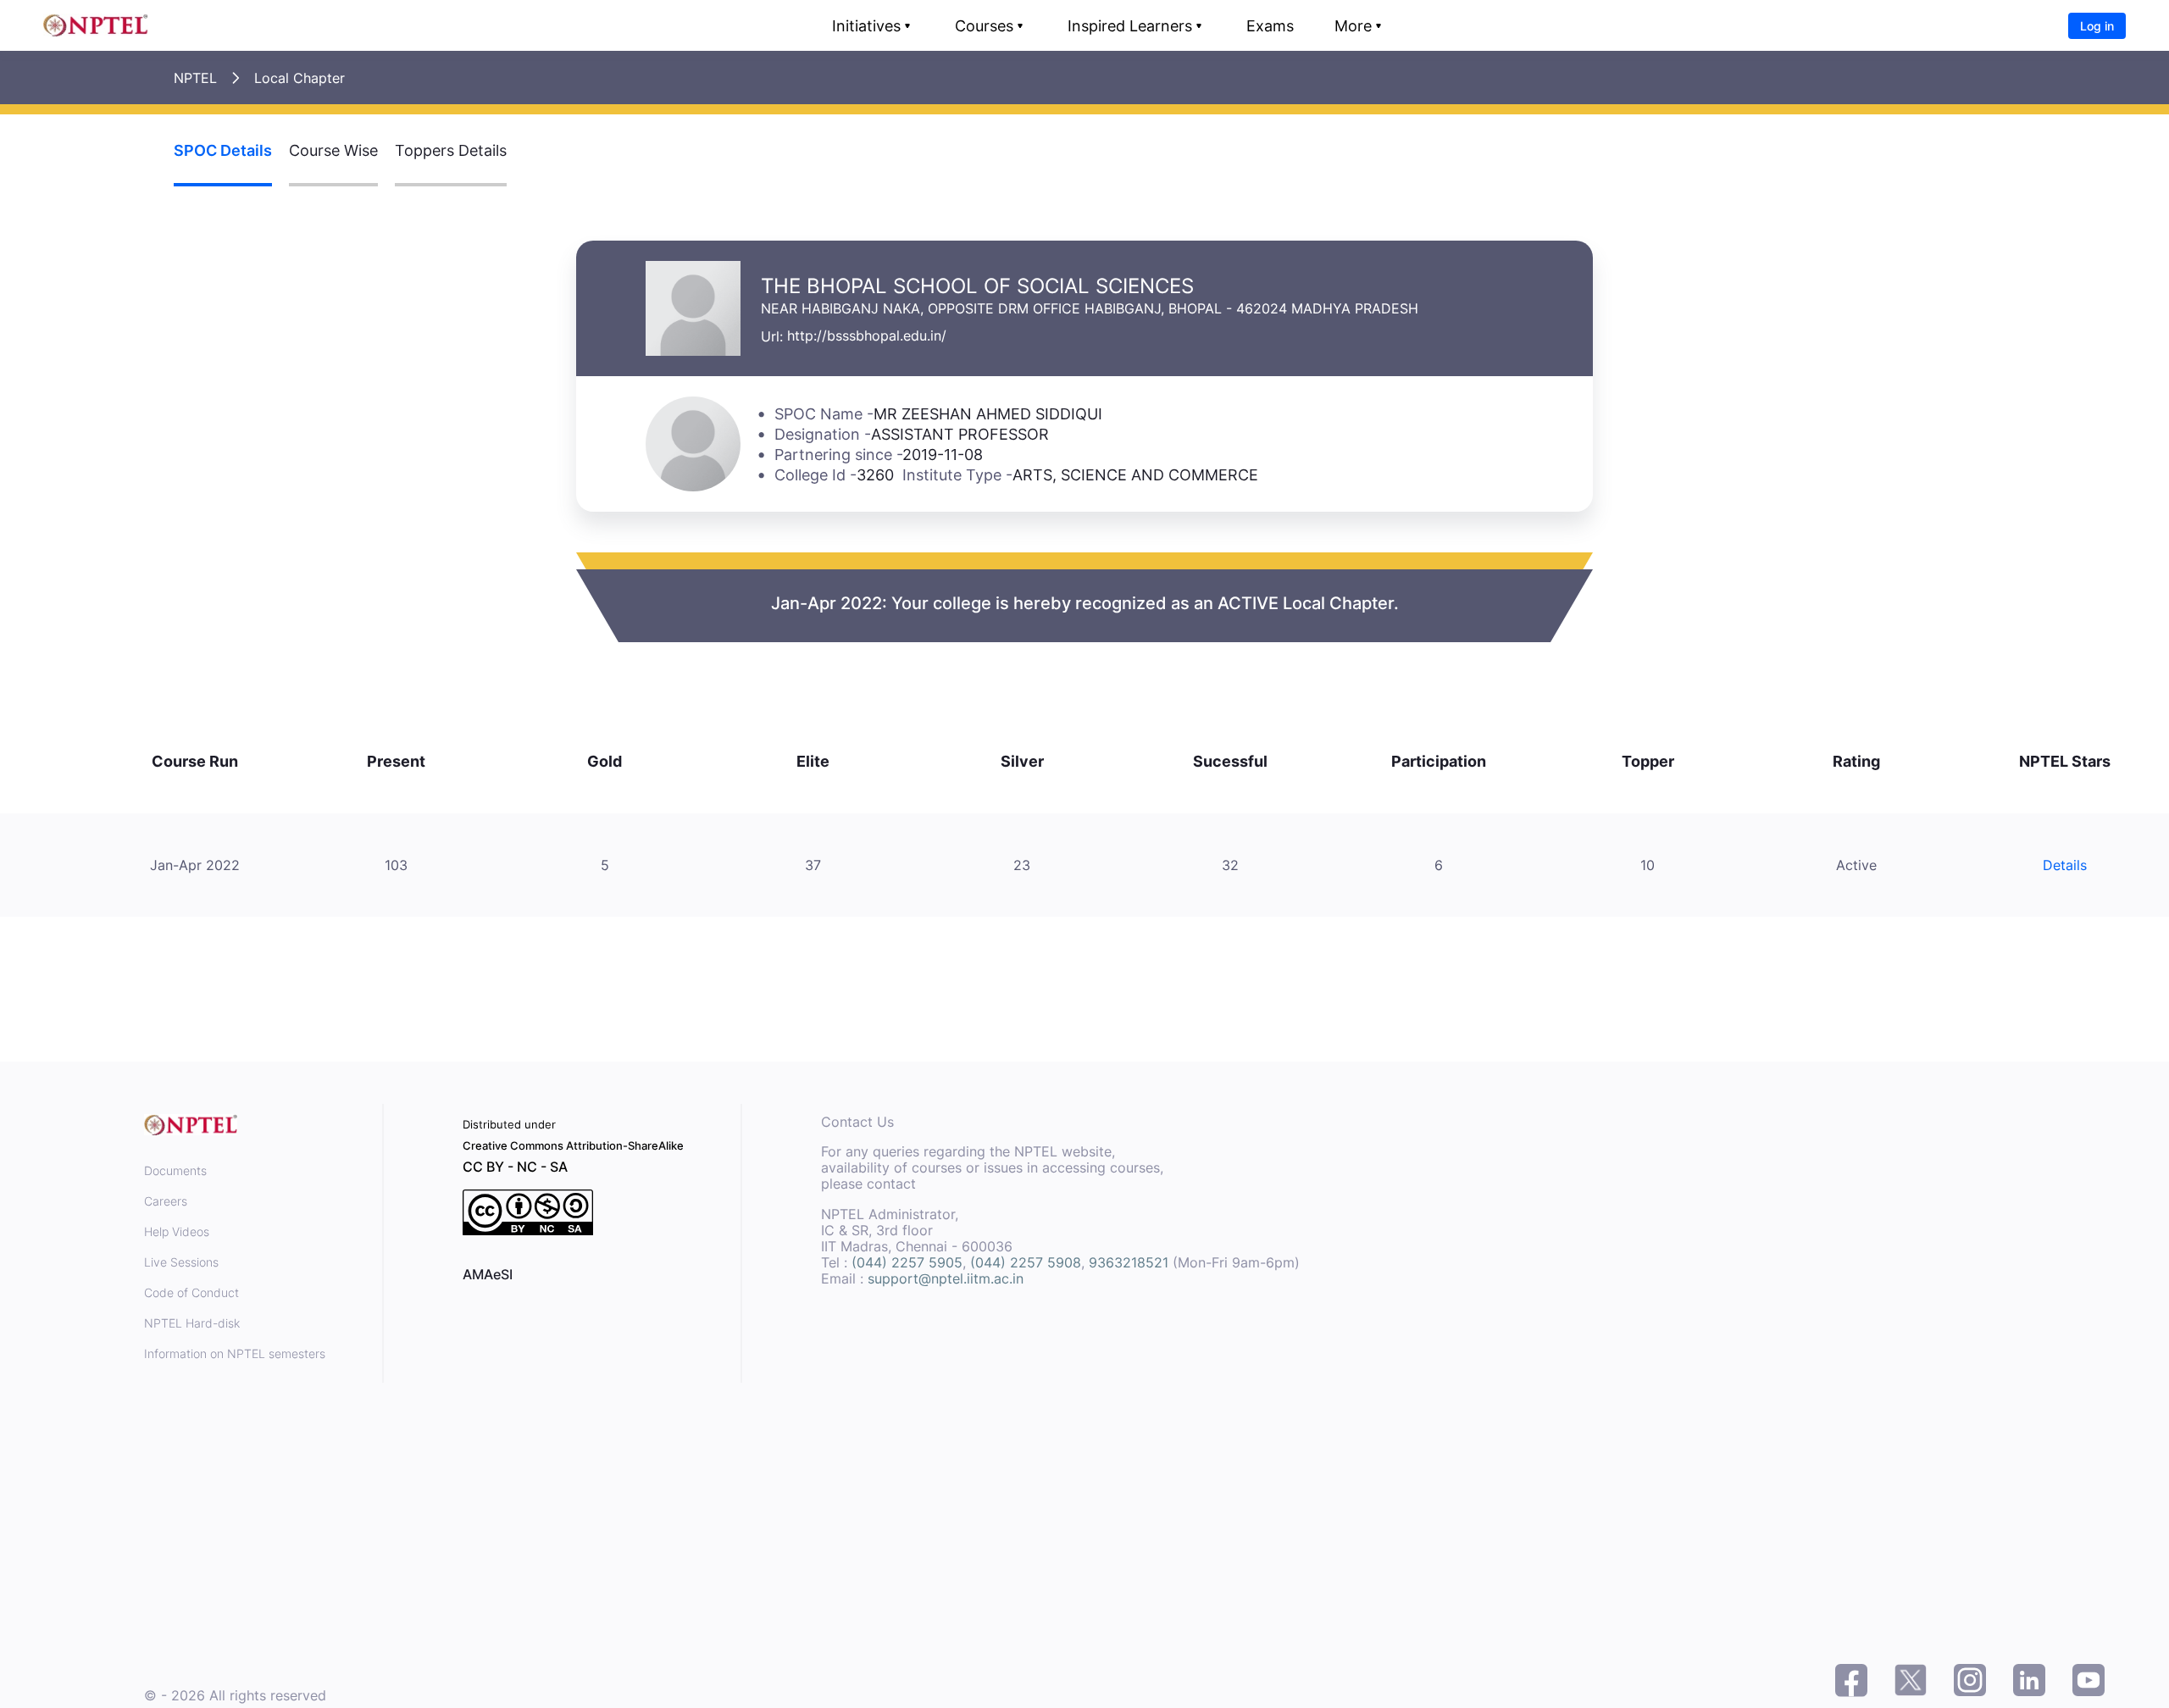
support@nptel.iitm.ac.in (946, 1278)
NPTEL (195, 78)
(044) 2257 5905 (907, 1262)
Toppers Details (451, 150)
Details (2065, 865)
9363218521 (1129, 1262)
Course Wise (333, 150)
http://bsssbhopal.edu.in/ (867, 335)
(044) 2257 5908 (1026, 1262)
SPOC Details (223, 150)
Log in (2097, 26)
